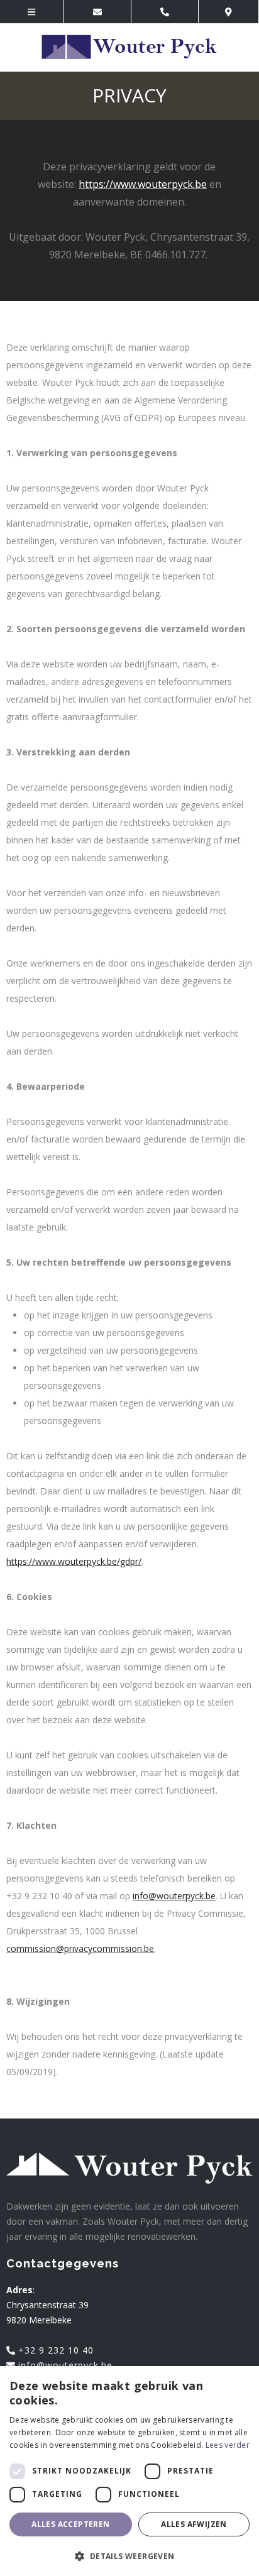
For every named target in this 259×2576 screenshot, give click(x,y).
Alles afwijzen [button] (194, 2524)
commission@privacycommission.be (80, 1948)
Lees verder (228, 2445)
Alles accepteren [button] (70, 2524)
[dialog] (129, 2471)
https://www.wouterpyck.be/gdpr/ (74, 1561)
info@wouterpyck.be (174, 1896)
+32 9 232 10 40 (54, 2350)
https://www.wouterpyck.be (143, 184)
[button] (129, 2556)
